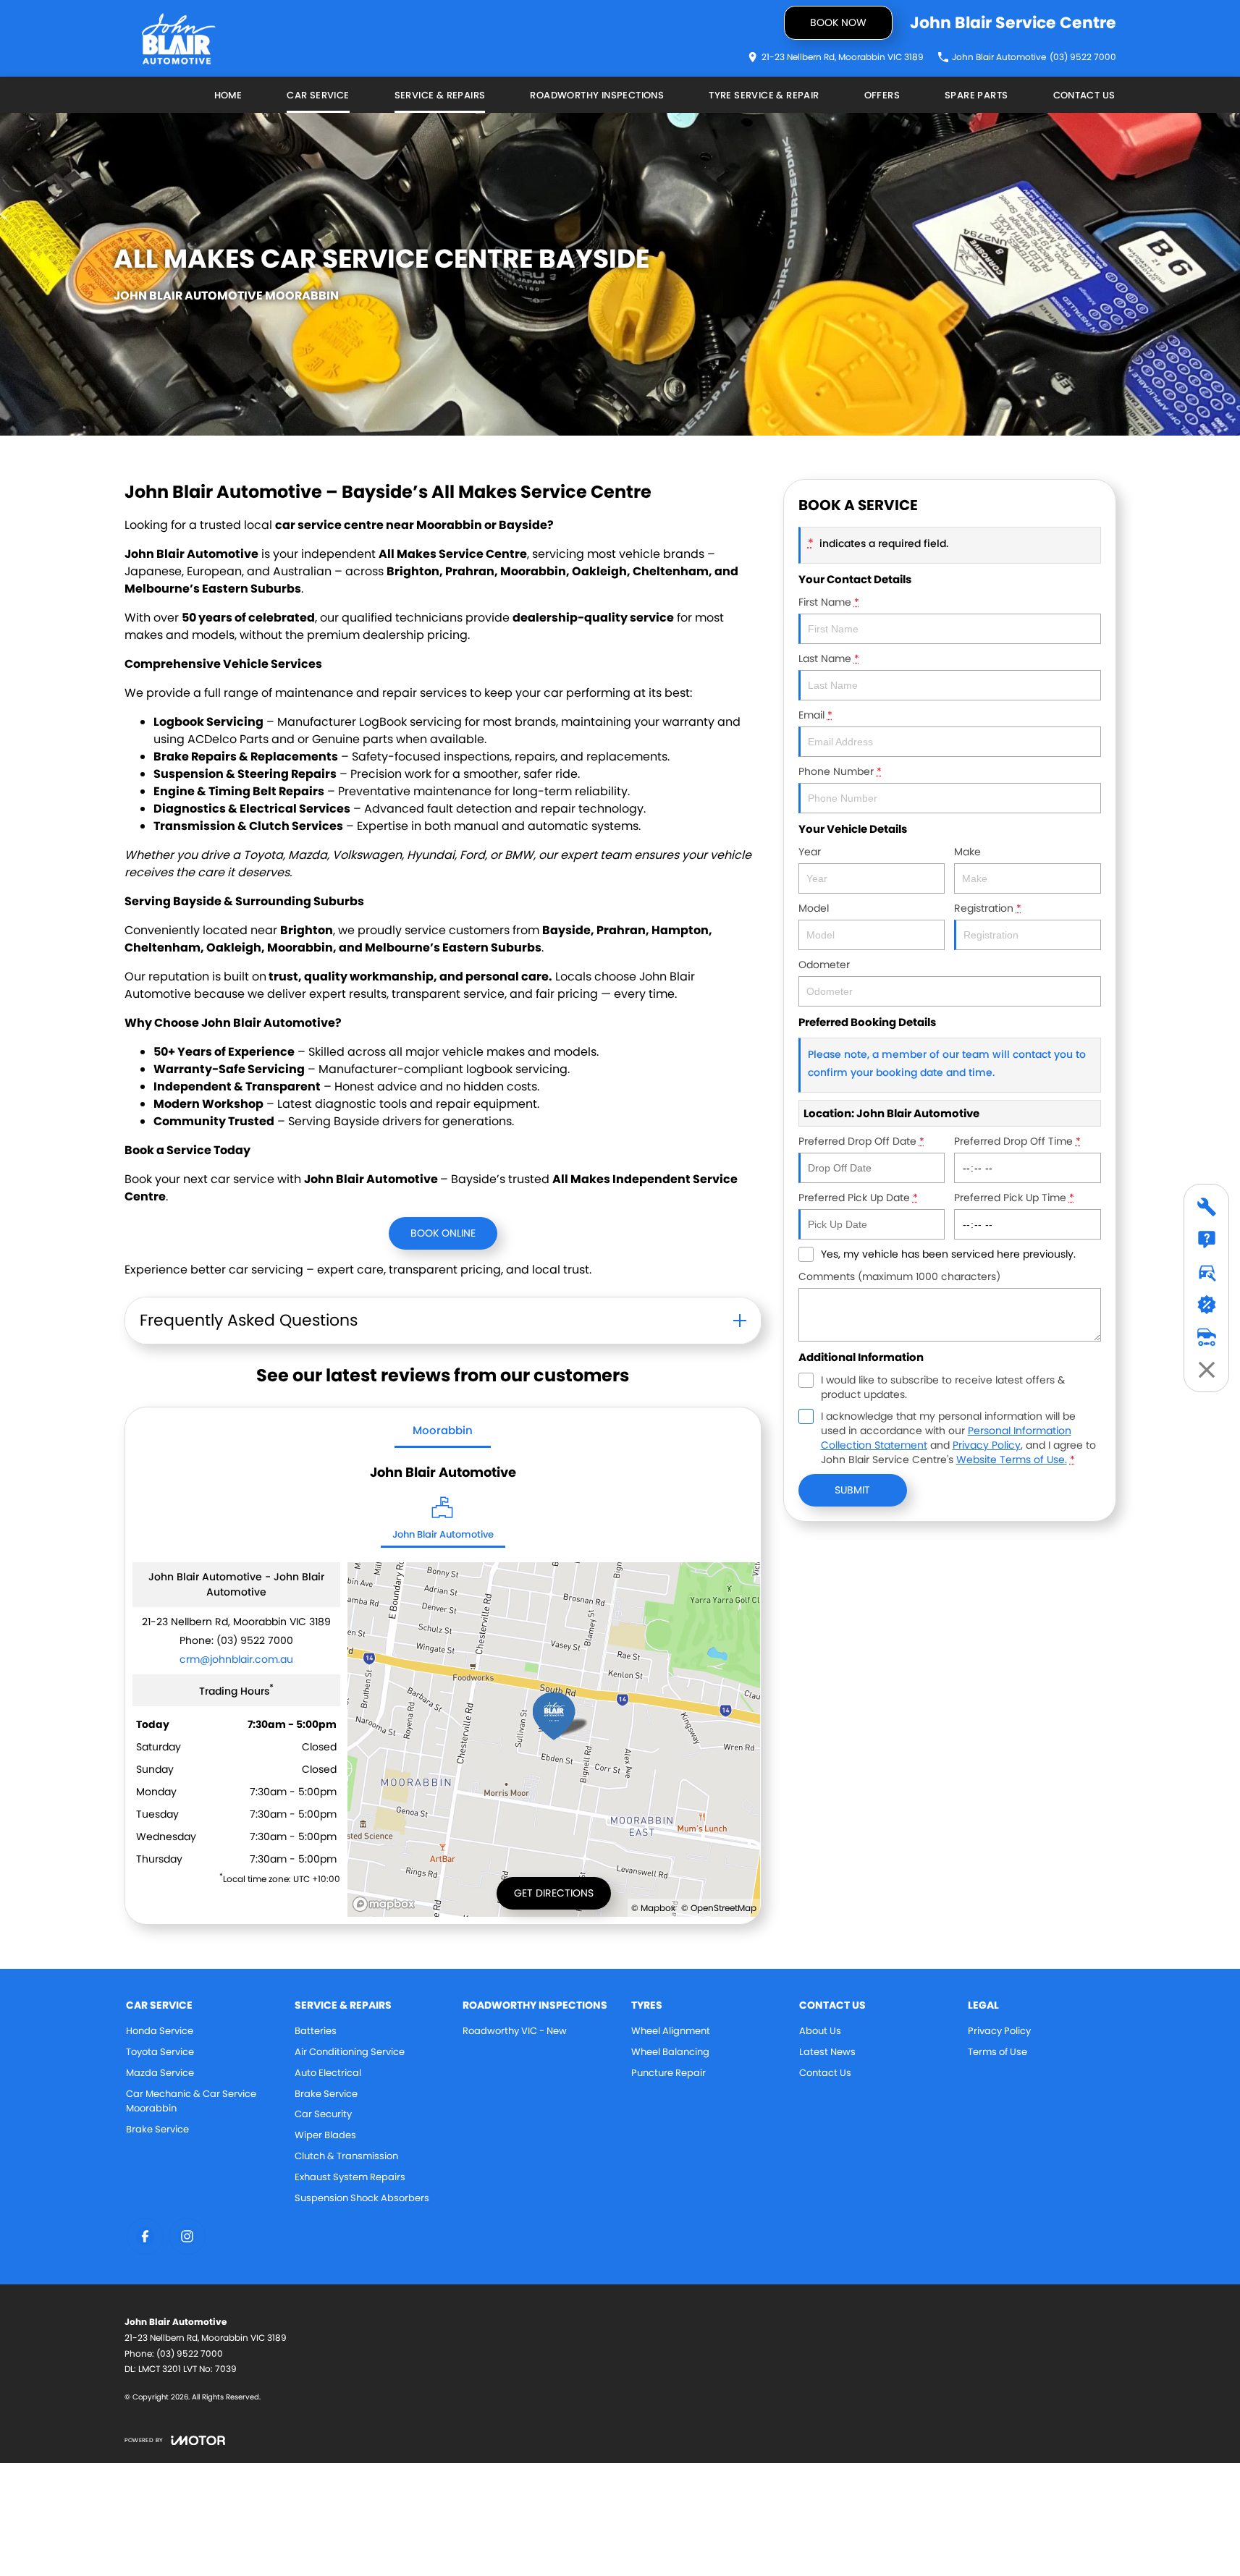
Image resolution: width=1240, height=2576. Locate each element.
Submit (852, 1490)
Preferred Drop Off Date (861, 1141)
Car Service (318, 95)
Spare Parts (976, 95)
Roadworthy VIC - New (515, 2031)
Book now (838, 22)
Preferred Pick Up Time (1014, 1198)
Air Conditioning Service (350, 2052)
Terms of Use (998, 2052)
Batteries (316, 2031)
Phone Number (840, 771)
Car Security (323, 2114)
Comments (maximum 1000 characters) (899, 1276)
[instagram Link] (187, 2236)
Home (228, 95)
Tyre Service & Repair (764, 95)
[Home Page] (179, 39)
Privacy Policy (987, 1445)
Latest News (827, 2052)
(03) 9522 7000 (255, 1640)
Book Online (443, 1233)
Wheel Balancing (670, 2052)
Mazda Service (160, 2073)
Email (815, 715)
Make (967, 852)
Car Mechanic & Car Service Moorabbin (191, 2101)
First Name (829, 602)
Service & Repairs (440, 95)
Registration (988, 908)
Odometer (824, 965)
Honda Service (160, 2031)
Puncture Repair (668, 2073)
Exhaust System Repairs (350, 2177)
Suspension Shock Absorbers (362, 2198)
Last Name (829, 658)
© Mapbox (653, 1908)
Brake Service (157, 2129)
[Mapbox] (387, 1904)
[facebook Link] (145, 2236)
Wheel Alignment (671, 2031)
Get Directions (554, 1893)
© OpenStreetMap (719, 1908)
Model (814, 908)
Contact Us (1084, 95)
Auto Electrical (328, 2073)
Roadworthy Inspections (597, 95)
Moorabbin (443, 1430)
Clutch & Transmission (346, 2156)
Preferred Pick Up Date (858, 1198)
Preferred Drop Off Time (1017, 1141)
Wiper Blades (325, 2135)
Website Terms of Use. (1012, 1459)
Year (810, 852)
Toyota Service (160, 2052)
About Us (820, 2031)
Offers (882, 95)
